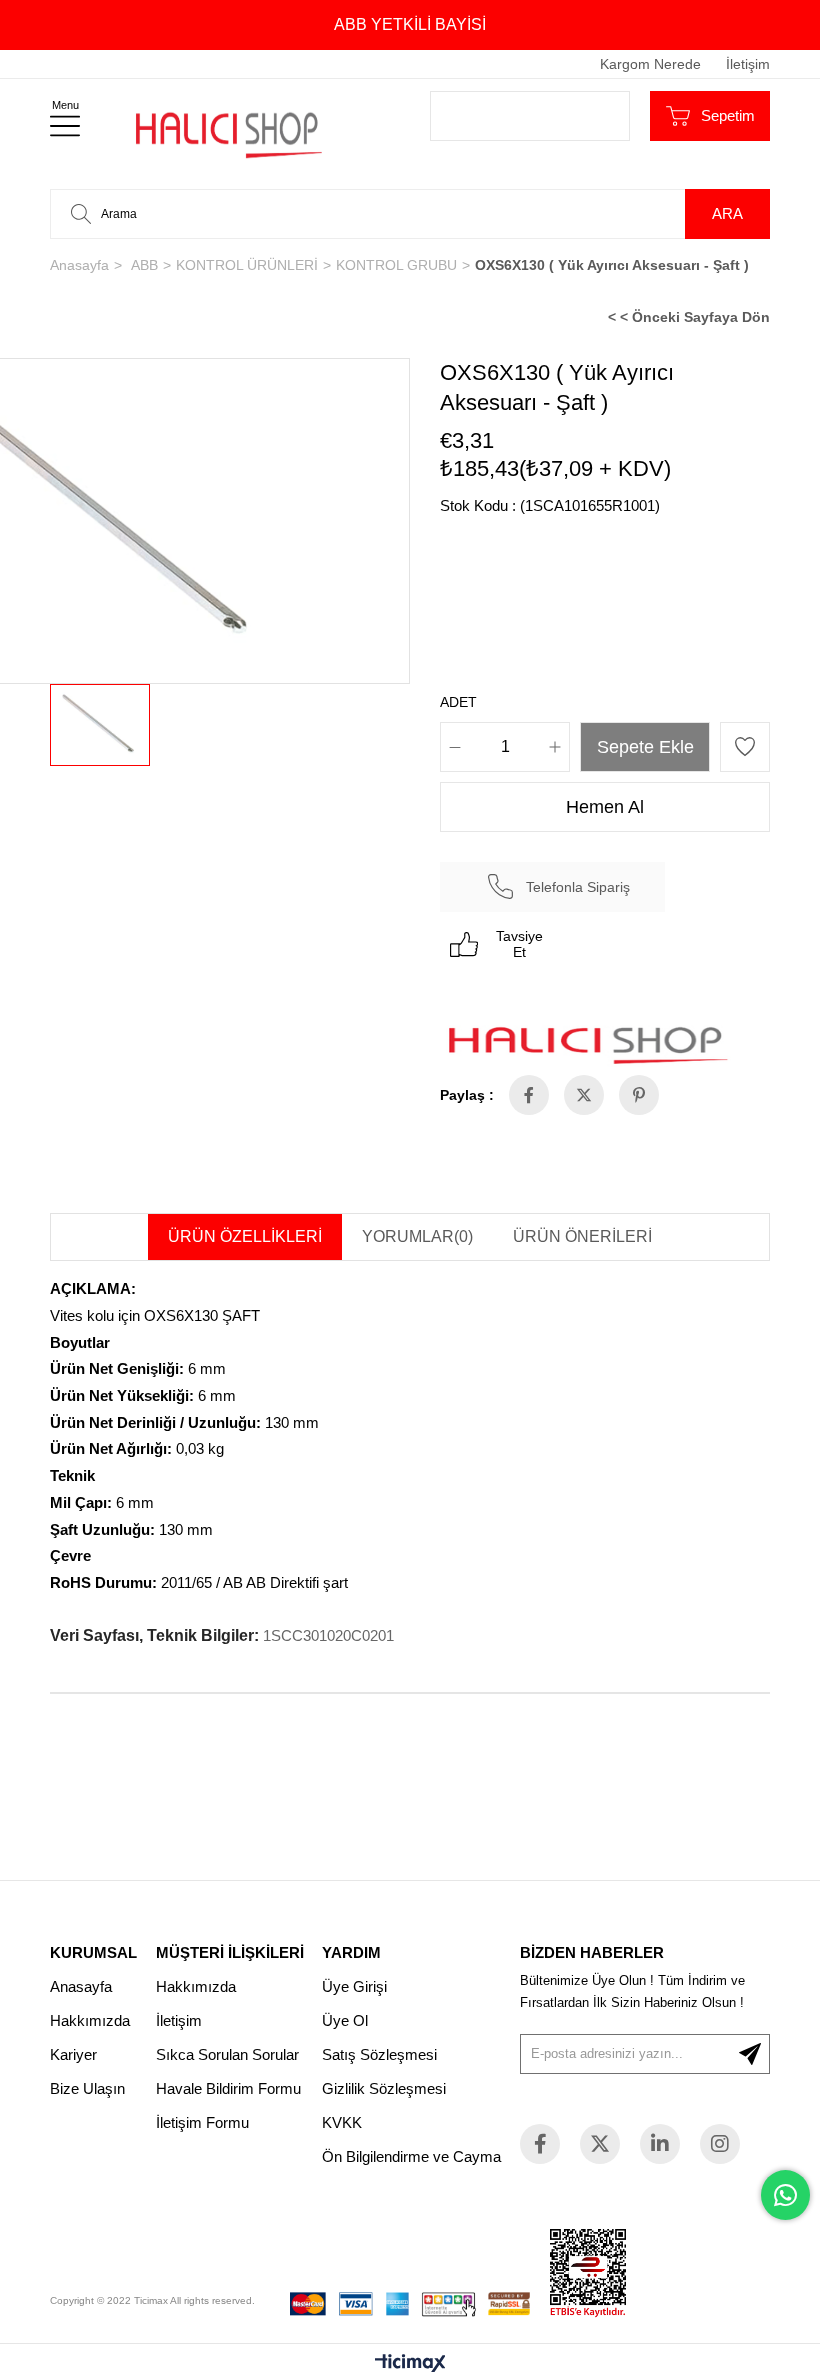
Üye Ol (345, 2020)
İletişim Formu (202, 2122)
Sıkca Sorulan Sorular (227, 2054)
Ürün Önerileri (582, 1236)
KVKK (342, 2122)
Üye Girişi (354, 1986)
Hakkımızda (90, 2020)
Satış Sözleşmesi (379, 2054)
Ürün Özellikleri (245, 1236)
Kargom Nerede (650, 64)
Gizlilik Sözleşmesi (384, 2088)
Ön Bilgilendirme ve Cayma (411, 2156)
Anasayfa (81, 1986)
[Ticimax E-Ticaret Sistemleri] (410, 2364)
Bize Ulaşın (87, 2088)
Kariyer (73, 2054)
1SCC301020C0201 (328, 1635)
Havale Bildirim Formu (228, 2088)
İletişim (748, 64)
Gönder (750, 2054)
